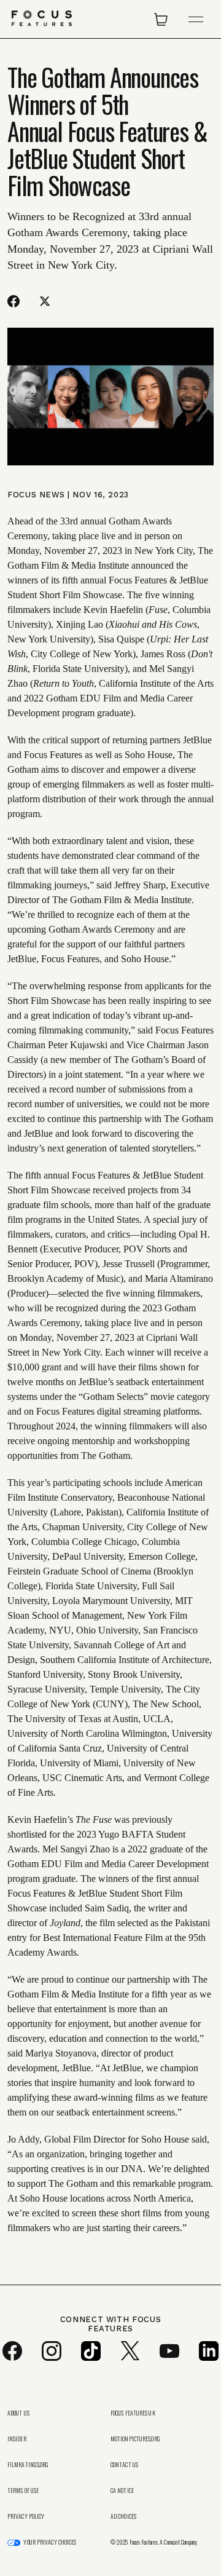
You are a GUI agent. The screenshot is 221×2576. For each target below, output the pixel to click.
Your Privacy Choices (50, 2542)
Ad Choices (123, 2516)
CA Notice (122, 2491)
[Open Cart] (161, 19)
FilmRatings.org (28, 2465)
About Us (18, 2413)
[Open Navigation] (196, 19)
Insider (17, 2439)
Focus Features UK (133, 2413)
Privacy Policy (26, 2516)
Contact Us (124, 2465)
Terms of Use (23, 2491)
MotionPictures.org (135, 2439)
